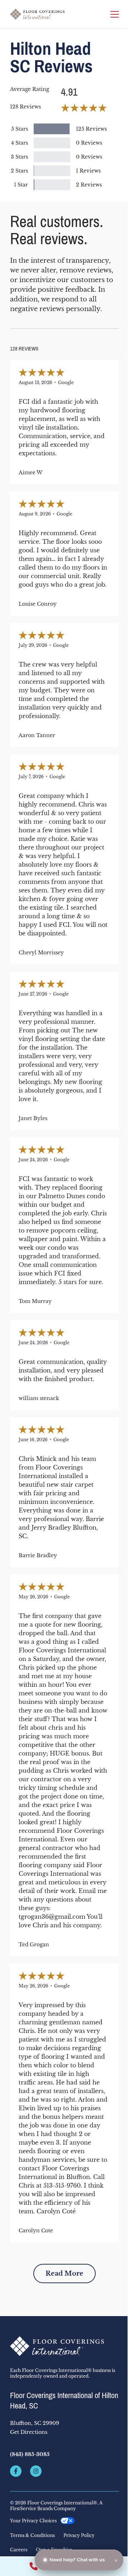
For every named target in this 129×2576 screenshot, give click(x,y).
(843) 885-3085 (30, 2454)
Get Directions (29, 2432)
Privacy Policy (79, 2536)
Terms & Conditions (32, 2536)
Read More (64, 2274)
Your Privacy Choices (33, 2521)
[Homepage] (37, 14)
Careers (19, 2550)
